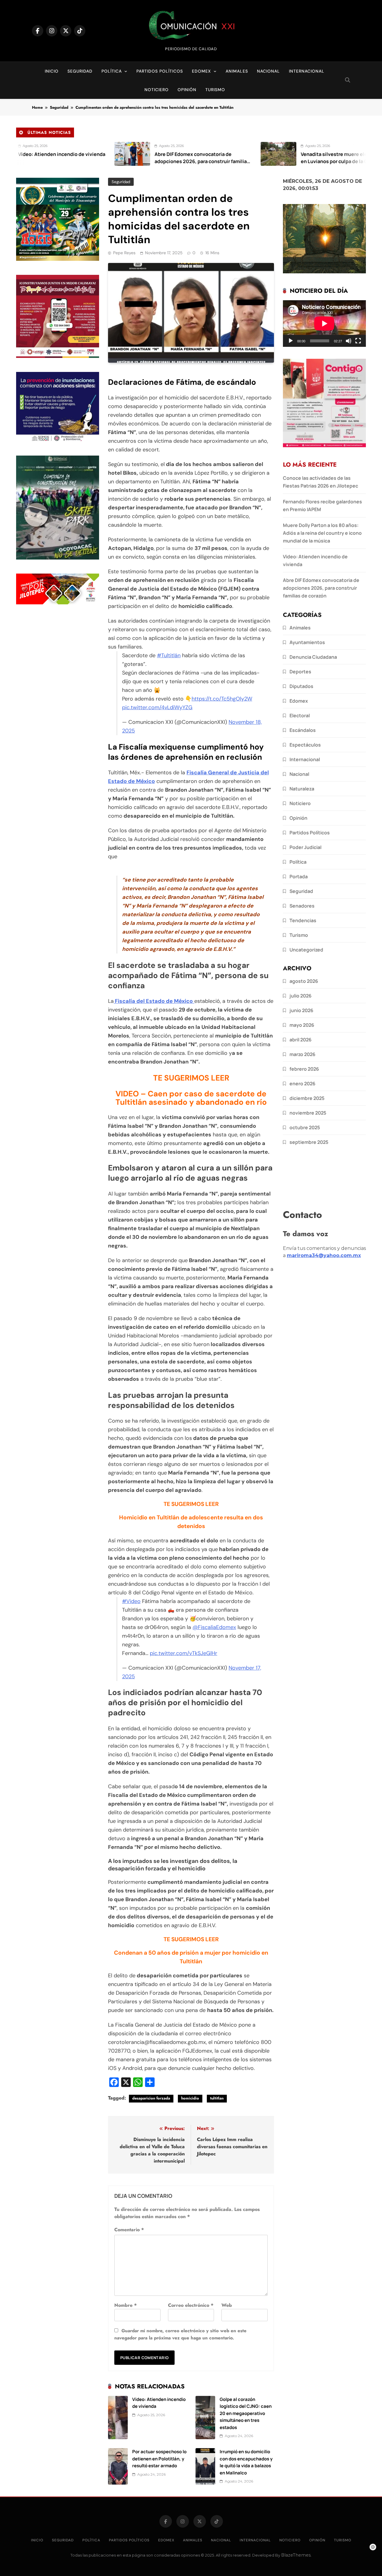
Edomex (201, 71)
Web (227, 2305)
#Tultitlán (169, 655)
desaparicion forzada (151, 2098)
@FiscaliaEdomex (214, 1627)
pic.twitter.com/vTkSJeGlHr (184, 1653)
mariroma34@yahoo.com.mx (324, 1255)
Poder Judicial (305, 847)
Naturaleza (302, 789)
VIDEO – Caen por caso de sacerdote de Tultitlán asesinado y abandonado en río (191, 1098)
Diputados (301, 686)
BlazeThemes (296, 2555)
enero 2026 (302, 1084)
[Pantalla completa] (358, 341)
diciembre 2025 (307, 1098)
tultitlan (217, 2098)
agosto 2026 (304, 981)
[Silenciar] (349, 341)
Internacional (307, 71)
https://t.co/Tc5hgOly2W (222, 699)
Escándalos (303, 730)
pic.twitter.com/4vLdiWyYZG (157, 707)
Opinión (187, 90)
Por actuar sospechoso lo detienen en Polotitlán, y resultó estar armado (159, 2458)
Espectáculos (305, 745)
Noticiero (157, 90)
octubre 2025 (305, 1127)
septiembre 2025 (309, 1142)
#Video (131, 1601)
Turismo (215, 90)
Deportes (300, 672)
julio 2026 (301, 996)
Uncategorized (306, 950)
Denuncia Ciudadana (313, 657)
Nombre (125, 2305)
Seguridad (80, 71)
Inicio (52, 71)
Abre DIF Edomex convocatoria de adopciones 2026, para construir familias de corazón (121, 161)
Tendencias (303, 920)
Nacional (268, 71)
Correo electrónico (191, 2305)
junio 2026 (301, 1010)
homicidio (190, 2098)
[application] (324, 324)
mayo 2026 (302, 1025)
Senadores (302, 906)
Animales (237, 71)
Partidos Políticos (160, 71)
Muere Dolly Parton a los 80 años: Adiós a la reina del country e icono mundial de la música (322, 533)
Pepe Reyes (124, 253)
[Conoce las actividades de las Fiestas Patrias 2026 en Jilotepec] (344, 154)
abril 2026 (301, 1040)
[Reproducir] (291, 341)
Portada (299, 876)
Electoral (300, 715)
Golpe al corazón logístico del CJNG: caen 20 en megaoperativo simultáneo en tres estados (246, 2413)
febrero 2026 (304, 1069)
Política (112, 71)
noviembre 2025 (308, 1113)
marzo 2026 (302, 1054)
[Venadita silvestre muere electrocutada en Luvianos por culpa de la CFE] (197, 154)
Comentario (129, 2230)
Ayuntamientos (307, 642)
